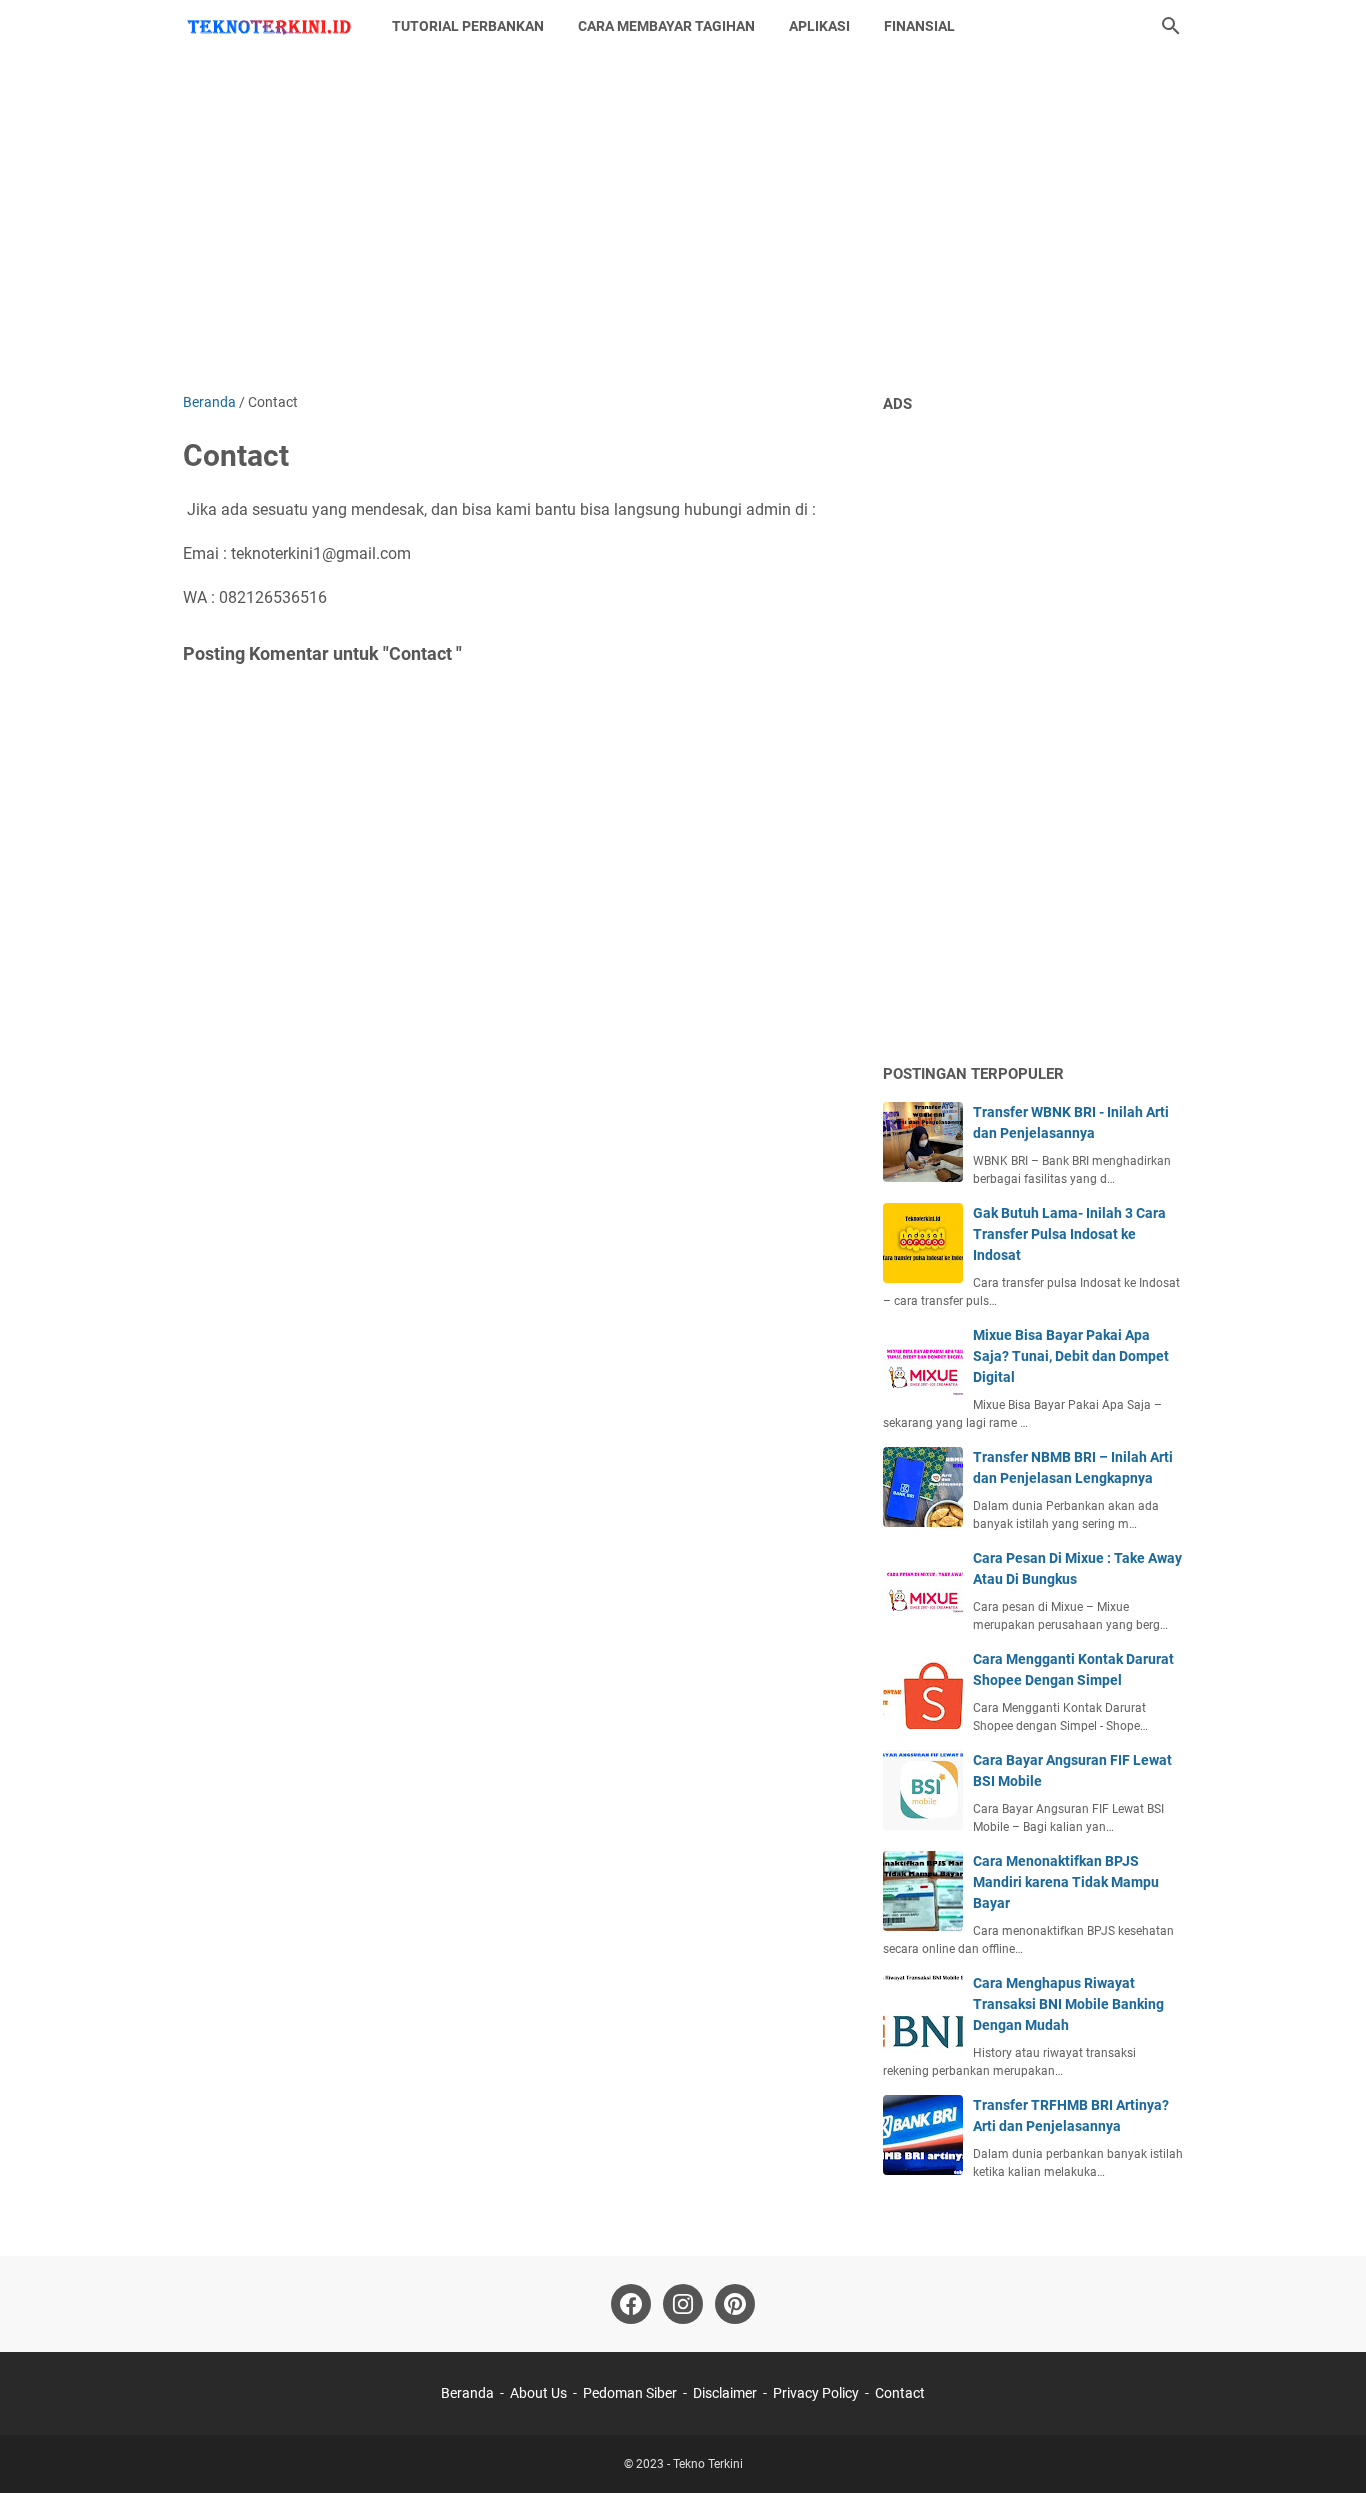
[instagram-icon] (683, 2304)
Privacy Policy (816, 2393)
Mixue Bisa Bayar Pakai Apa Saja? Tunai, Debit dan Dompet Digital (1071, 1356)
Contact (900, 2393)
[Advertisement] (683, 222)
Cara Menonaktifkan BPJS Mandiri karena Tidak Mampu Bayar (1066, 1882)
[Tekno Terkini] (269, 26)
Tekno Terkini (708, 2464)
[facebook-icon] (631, 2304)
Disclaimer (725, 2393)
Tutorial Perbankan (468, 26)
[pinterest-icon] (735, 2304)
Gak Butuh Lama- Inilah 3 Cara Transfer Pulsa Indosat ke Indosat (1069, 1234)
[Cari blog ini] (1171, 26)
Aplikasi (819, 26)
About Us (538, 2393)
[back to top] (1326, 2448)
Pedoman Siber (630, 2393)
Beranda (467, 2393)
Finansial (919, 26)
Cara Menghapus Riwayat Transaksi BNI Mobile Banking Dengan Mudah (1068, 2004)
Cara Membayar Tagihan (666, 26)
